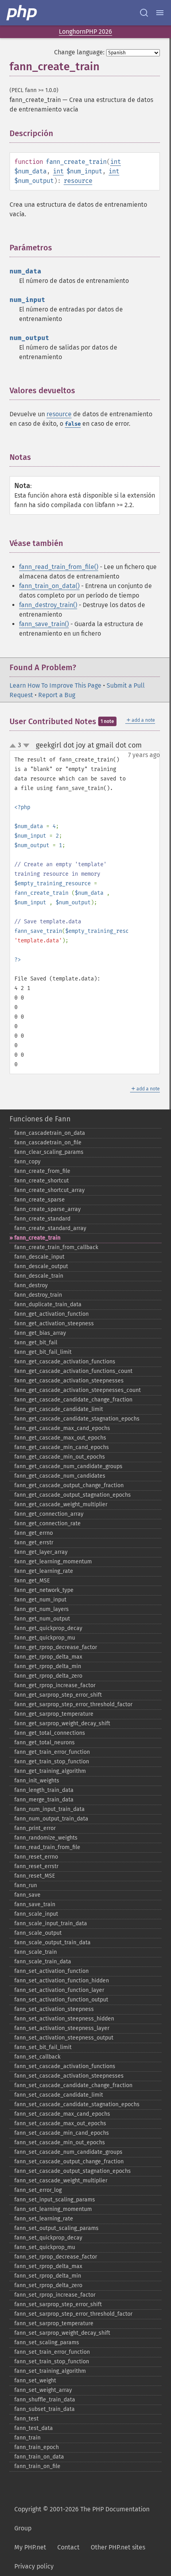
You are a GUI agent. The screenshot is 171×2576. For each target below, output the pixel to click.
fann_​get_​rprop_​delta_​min (48, 1666)
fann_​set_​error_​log (38, 2190)
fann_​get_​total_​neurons (45, 1743)
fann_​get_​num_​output (42, 1619)
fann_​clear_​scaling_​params (49, 1152)
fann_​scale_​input (36, 1914)
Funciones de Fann (40, 1119)
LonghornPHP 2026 (85, 32)
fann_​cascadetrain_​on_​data (50, 1133)
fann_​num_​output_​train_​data (51, 1819)
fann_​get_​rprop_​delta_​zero (48, 1676)
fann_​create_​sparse (40, 1200)
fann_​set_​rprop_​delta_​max (48, 2266)
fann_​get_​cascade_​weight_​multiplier (61, 1504)
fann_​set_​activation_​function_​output (61, 2000)
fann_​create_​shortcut (42, 1181)
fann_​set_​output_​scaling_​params (56, 2228)
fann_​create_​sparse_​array (48, 1209)
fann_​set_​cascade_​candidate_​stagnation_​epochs (77, 2104)
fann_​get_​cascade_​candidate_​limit (59, 1409)
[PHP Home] (22, 13)
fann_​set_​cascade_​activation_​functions (65, 2066)
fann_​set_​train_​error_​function (52, 2352)
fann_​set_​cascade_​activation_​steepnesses (69, 2076)
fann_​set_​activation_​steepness (54, 2009)
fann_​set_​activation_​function (51, 1971)
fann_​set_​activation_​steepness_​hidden (64, 2019)
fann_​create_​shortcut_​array (50, 1190)
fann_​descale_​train (39, 1276)
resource (78, 181)
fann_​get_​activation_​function (51, 1314)
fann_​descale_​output (41, 1266)
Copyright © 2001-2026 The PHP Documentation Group (82, 2519)
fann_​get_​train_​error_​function (52, 1752)
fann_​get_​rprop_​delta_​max (48, 1657)
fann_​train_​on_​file (37, 2466)
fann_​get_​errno (34, 1533)
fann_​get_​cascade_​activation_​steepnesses (69, 1381)
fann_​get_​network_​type (44, 1590)
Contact (68, 2547)
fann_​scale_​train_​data (43, 1962)
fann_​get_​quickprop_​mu (45, 1638)
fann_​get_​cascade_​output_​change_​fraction (69, 1485)
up (14, 746)
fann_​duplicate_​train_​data (48, 1304)
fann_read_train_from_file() (59, 567)
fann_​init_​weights (37, 1781)
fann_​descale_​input (39, 1257)
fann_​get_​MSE (32, 1581)
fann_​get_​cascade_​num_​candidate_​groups (68, 1466)
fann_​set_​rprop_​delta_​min (48, 2276)
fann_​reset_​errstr (36, 1866)
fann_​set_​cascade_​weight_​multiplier (61, 2181)
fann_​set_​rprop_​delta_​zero (48, 2285)
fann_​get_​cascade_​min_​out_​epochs (60, 1457)
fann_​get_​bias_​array (40, 1333)
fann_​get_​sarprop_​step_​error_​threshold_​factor (73, 1704)
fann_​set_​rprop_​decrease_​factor (56, 2257)
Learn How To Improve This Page (55, 685)
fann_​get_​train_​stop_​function (52, 1762)
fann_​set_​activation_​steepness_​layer (62, 2028)
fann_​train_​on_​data (39, 2457)
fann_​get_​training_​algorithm (50, 1771)
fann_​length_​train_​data (44, 1790)
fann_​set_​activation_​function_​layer (59, 1990)
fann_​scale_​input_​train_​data (51, 1923)
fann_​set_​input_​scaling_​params (55, 2200)
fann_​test (26, 2419)
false (73, 424)
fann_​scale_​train (36, 1952)
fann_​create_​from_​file (42, 1171)
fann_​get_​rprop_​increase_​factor (55, 1685)
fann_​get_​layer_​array (41, 1552)
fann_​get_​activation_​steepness (54, 1324)
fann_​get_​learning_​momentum (53, 1562)
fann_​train (27, 2438)
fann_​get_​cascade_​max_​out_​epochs (60, 1438)
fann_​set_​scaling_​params (47, 2342)
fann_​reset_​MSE (35, 1876)
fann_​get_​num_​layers (42, 1609)
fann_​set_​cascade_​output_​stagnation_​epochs (73, 2171)
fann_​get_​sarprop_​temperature (54, 1714)
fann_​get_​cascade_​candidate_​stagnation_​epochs (77, 1419)
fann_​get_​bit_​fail (36, 1343)
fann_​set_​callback (37, 2057)
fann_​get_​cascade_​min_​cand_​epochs (62, 1447)
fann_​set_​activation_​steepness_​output (64, 2038)
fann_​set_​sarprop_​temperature (54, 2323)
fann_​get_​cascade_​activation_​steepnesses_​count (78, 1390)
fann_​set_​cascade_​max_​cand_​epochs (62, 2114)
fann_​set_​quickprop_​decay (48, 2238)
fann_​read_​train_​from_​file (47, 1847)
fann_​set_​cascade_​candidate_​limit (59, 2095)
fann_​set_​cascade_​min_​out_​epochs (60, 2143)
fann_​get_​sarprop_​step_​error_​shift (58, 1695)
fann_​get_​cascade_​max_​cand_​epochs (62, 1428)
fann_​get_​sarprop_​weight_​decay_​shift (62, 1723)
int (116, 162)
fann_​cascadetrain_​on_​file (48, 1143)
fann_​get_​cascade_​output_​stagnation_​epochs (73, 1495)
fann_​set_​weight (35, 2381)
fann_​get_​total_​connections (50, 1733)
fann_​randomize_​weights (46, 1838)
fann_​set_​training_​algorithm (50, 2371)
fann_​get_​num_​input (40, 1600)
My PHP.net (30, 2547)
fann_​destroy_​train (38, 1295)
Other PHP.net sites (118, 2547)
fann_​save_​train (35, 1904)
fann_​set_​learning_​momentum (53, 2209)
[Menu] (160, 13)
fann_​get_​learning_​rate (44, 1571)
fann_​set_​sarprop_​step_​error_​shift (58, 2304)
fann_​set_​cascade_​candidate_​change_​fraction (73, 2085)
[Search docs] (144, 13)
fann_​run (26, 1885)
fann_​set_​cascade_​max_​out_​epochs (60, 2123)
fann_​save (27, 1895)
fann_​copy (27, 1162)
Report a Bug (57, 695)
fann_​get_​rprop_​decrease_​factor (56, 1647)
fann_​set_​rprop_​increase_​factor (55, 2295)
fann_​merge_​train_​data (44, 1800)
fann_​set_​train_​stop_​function (52, 2362)
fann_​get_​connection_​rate (48, 1523)
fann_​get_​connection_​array (49, 1514)
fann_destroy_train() (48, 605)
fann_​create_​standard (42, 1219)
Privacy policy (34, 2566)
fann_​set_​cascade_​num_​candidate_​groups (68, 2152)
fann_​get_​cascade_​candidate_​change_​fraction (73, 1400)
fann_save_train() (44, 624)
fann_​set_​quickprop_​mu (45, 2247)
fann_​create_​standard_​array (50, 1228)
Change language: (79, 52)
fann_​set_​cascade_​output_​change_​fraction (69, 2162)
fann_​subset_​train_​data (45, 2409)
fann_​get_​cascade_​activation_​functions (65, 1362)
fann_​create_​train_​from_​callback (56, 1247)
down (26, 746)
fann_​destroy (31, 1285)
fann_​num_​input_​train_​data (50, 1809)
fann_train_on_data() (49, 586)
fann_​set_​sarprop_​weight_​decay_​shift (62, 2333)
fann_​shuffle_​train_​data (45, 2400)
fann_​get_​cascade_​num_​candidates (60, 1476)
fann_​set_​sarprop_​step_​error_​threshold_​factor (73, 2314)
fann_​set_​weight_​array (43, 2390)
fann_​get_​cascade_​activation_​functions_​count (73, 1371)
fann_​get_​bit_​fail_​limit (43, 1352)
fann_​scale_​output (38, 1933)
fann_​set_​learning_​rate (44, 2219)
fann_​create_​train (37, 1238)
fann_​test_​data (34, 2428)
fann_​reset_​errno (36, 1857)
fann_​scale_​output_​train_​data (52, 1943)
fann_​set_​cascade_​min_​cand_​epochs (62, 2133)
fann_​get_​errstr (34, 1543)
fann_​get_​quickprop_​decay (48, 1628)
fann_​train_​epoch (37, 2447)
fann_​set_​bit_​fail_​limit (43, 2047)
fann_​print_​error (35, 1828)
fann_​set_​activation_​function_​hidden (62, 1981)
